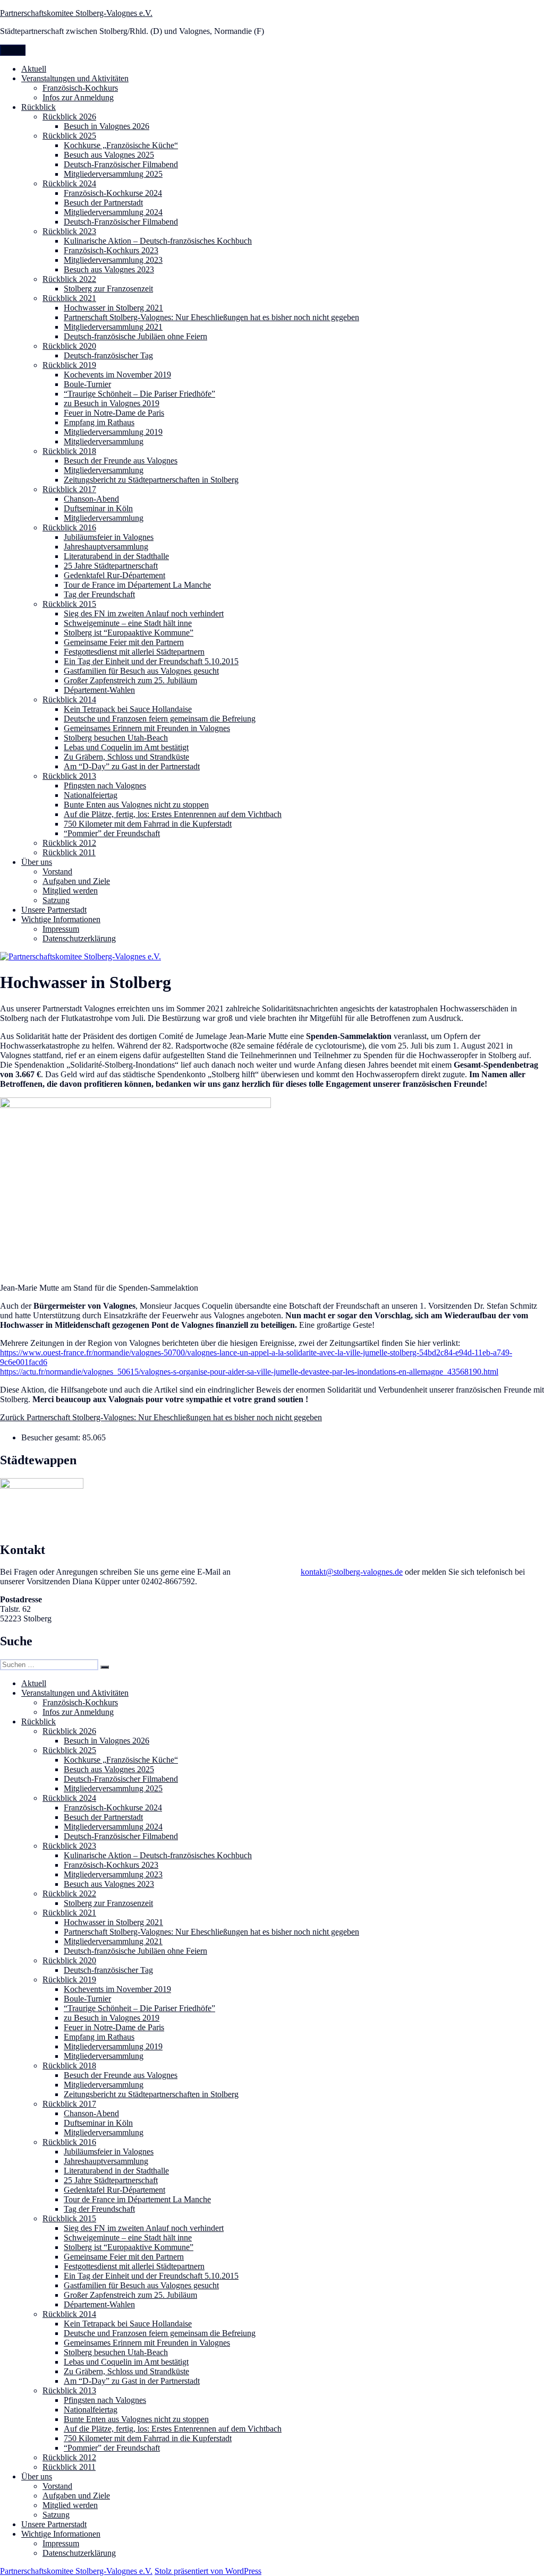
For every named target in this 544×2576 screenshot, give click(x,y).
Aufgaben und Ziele (76, 881)
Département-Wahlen (99, 690)
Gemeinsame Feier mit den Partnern (124, 642)
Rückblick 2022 (69, 279)
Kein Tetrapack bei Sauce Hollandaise (128, 709)
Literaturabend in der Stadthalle (116, 556)
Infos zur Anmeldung (78, 97)
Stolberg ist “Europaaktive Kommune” (129, 633)
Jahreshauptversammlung (106, 547)
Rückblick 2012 (69, 843)
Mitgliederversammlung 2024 (113, 212)
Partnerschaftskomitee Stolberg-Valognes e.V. (76, 13)
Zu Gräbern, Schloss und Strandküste (126, 757)
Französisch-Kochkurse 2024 (113, 193)
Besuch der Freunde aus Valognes (121, 461)
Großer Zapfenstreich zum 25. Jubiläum (130, 680)
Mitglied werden (70, 891)
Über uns (37, 862)
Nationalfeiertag (91, 795)
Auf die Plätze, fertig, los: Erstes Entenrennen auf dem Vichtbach (173, 814)
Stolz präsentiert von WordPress (208, 2571)
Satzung (56, 900)
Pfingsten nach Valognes (105, 785)
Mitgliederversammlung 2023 (113, 260)
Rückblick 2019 (69, 365)
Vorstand (57, 871)
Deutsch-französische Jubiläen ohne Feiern (135, 336)
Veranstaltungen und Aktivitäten (75, 78)
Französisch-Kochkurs (80, 88)
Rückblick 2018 (69, 451)
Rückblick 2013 (69, 776)
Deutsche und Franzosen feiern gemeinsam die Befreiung (160, 719)
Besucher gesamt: (52, 1437)
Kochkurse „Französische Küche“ (121, 145)
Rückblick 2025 (69, 136)
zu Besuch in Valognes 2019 (112, 403)
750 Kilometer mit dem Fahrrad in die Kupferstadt (148, 824)
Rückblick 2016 (69, 527)
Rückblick (39, 107)
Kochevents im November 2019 (117, 375)
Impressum (61, 929)
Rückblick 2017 (69, 489)
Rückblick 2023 (69, 231)
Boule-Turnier (87, 384)
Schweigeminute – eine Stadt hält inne (128, 623)
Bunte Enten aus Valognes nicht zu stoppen (136, 805)
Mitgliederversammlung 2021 (113, 327)
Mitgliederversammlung (104, 441)
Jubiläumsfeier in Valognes (109, 537)
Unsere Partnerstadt (54, 910)
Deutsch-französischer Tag (108, 355)
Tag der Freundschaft (99, 594)
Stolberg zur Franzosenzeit (108, 289)
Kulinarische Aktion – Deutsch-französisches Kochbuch (158, 241)
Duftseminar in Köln (98, 508)
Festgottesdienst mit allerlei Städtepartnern (134, 652)
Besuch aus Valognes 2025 (109, 155)
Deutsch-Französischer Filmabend (121, 164)
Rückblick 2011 (69, 852)
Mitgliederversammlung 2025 (113, 174)
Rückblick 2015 (69, 604)
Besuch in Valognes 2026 (107, 126)
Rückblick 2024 (69, 183)
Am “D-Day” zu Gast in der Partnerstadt (132, 766)
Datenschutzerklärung (79, 938)
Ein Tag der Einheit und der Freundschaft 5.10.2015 (151, 661)
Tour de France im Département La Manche (137, 585)
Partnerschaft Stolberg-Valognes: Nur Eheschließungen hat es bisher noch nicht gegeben (211, 317)
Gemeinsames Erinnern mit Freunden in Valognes (147, 728)
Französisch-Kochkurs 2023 (111, 250)
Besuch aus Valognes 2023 (109, 269)
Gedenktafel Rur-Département (114, 575)
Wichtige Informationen (61, 919)
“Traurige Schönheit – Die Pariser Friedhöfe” (139, 394)
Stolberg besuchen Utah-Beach (116, 738)
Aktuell (34, 69)
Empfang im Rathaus (99, 422)
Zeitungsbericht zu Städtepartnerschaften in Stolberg (151, 480)
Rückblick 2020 (69, 346)
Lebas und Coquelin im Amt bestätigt (126, 747)
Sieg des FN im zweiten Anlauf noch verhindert (144, 613)
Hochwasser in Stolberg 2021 (113, 308)
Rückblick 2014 (69, 699)
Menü (13, 50)
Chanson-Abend (91, 499)
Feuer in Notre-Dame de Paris (114, 413)
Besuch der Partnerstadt (103, 203)
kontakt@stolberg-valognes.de (352, 1572)
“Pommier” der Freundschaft (112, 833)
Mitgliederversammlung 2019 (113, 432)
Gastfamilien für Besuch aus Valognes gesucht (141, 671)
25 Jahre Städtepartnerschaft (111, 566)
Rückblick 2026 (69, 117)
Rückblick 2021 (69, 298)
